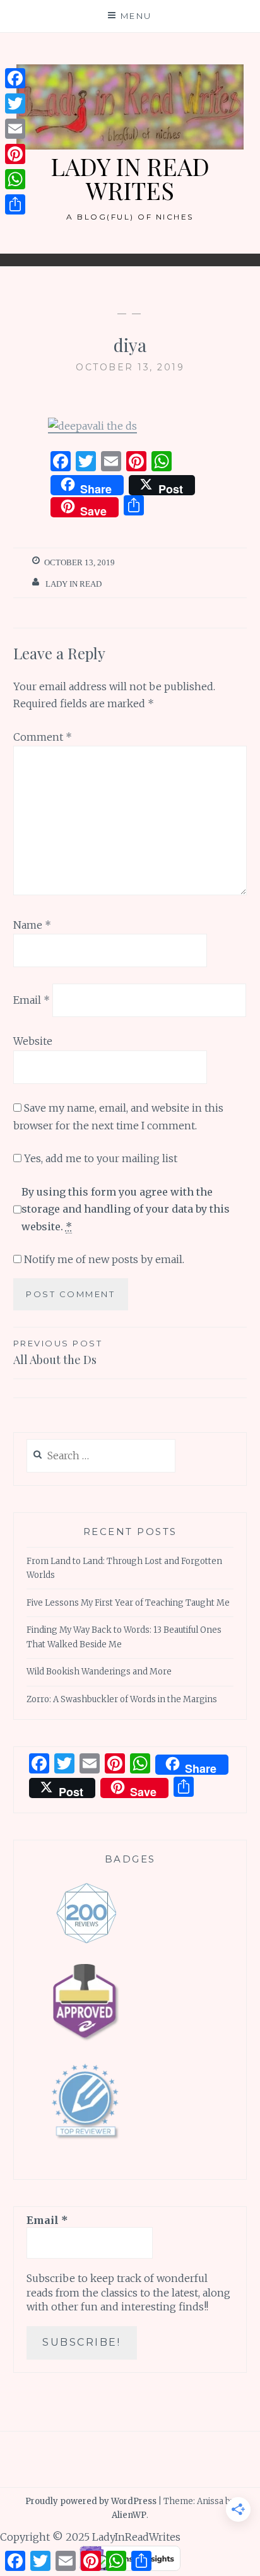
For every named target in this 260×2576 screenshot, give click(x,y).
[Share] (15, 204)
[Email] (15, 129)
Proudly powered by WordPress (91, 2501)
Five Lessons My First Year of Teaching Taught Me (128, 1603)
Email (32, 999)
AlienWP (129, 2515)
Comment (43, 737)
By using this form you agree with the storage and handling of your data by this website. (126, 1209)
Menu (136, 16)
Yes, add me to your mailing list (99, 1158)
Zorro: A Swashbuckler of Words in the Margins (122, 1699)
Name (32, 925)
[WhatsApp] (15, 179)
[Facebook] (15, 78)
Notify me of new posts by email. (104, 1259)
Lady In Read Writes (130, 178)
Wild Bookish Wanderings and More (99, 1672)
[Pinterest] (15, 154)
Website (33, 1041)
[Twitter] (15, 103)
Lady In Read (74, 584)
